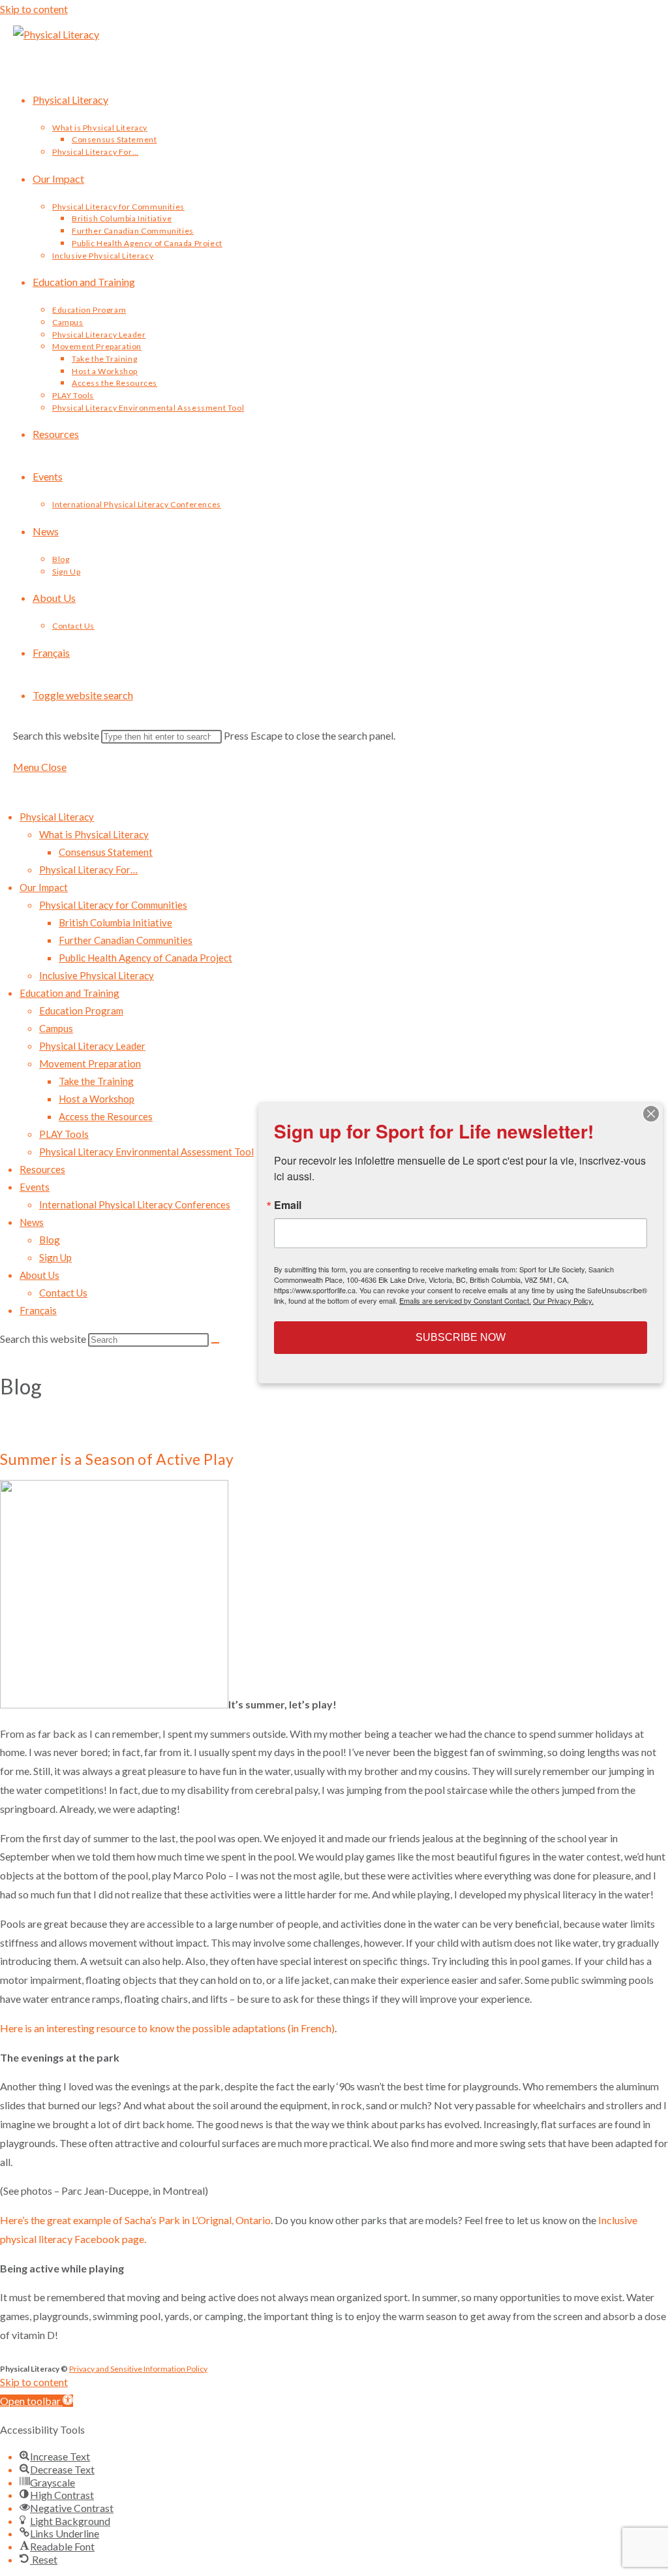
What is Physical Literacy (94, 834)
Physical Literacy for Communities (113, 905)
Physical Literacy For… (88, 870)
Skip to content (34, 9)
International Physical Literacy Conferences (135, 1204)
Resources (42, 1169)
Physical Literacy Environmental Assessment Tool (146, 1152)
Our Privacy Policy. (563, 1300)
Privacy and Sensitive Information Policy (138, 2369)
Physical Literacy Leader (92, 1046)
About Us (39, 1275)
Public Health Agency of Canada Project (145, 958)
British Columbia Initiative (115, 922)
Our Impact (44, 887)
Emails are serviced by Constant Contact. (465, 1300)
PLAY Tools (64, 1134)
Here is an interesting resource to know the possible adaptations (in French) (167, 2028)
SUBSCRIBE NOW (461, 1337)
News (32, 1222)
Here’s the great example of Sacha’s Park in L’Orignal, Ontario (135, 2220)
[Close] (651, 1114)
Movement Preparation (90, 1063)
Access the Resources (106, 1116)
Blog (50, 1240)
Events (35, 1187)
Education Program (81, 1011)
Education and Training (69, 993)
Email (288, 1205)
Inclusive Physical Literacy (97, 975)
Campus (56, 1028)
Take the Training (96, 1081)
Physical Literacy (57, 817)
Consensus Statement (106, 852)
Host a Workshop (97, 1099)
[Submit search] (215, 1343)
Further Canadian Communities (126, 940)
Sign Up (55, 1257)
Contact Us (63, 1293)
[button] (37, 2401)
